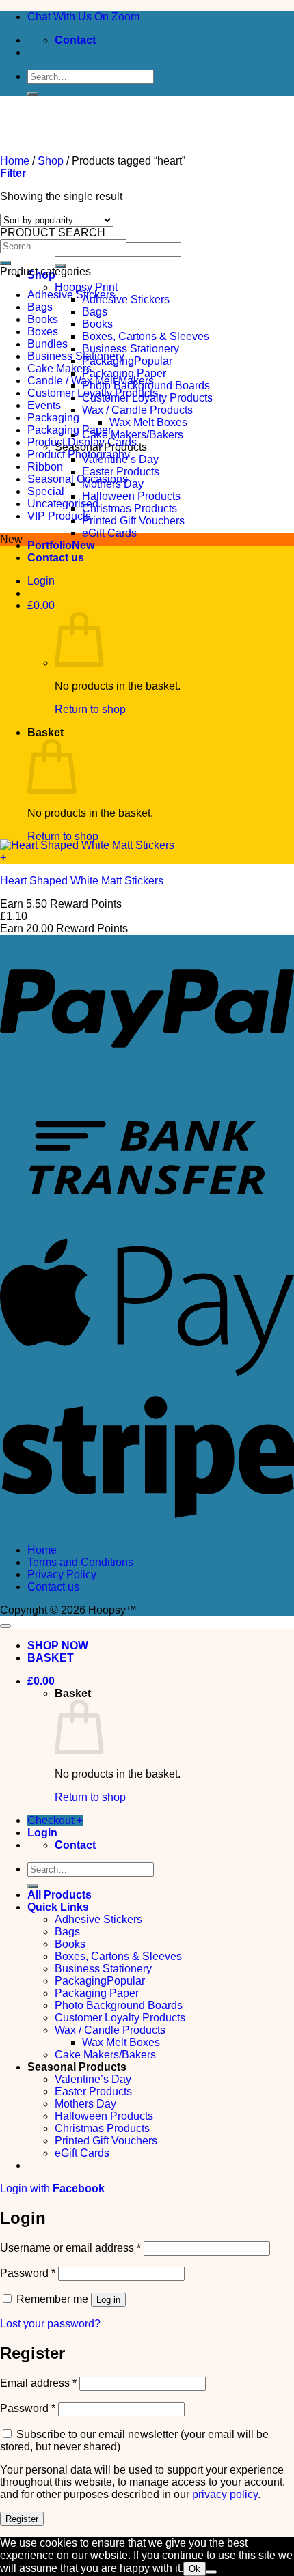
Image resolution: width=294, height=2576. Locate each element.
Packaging (108, 361)
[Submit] (33, 94)
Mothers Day (85, 2104)
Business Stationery (131, 349)
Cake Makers (59, 368)
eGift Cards (109, 533)
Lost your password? (50, 2324)
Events (44, 405)
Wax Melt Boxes (148, 422)
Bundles (48, 344)
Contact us (56, 558)
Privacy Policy (62, 1574)
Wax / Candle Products (137, 410)
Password (28, 2273)
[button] (41, 581)
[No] (211, 2572)
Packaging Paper (124, 373)
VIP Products (59, 516)
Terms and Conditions (80, 1562)
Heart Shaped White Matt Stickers (82, 881)
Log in (108, 2300)
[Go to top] (5, 1626)
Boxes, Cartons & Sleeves (146, 336)
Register (22, 2519)
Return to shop (90, 709)
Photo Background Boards (119, 2005)
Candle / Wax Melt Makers (91, 381)
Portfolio (50, 545)
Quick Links (58, 1907)
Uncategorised (63, 504)
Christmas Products (130, 508)
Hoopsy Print (86, 287)
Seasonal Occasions (78, 479)
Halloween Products (131, 496)
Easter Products (121, 472)
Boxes (43, 332)
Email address (38, 2383)
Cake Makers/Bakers (133, 435)
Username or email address (70, 2248)
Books (97, 324)
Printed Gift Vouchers (133, 521)
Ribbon (45, 467)
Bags (95, 312)
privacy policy (225, 2494)
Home (42, 1550)
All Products (59, 1895)
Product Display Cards (82, 442)
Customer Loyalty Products (93, 393)
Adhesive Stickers (126, 299)
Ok (195, 2569)
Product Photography (79, 454)
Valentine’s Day (93, 2079)
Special (46, 491)
